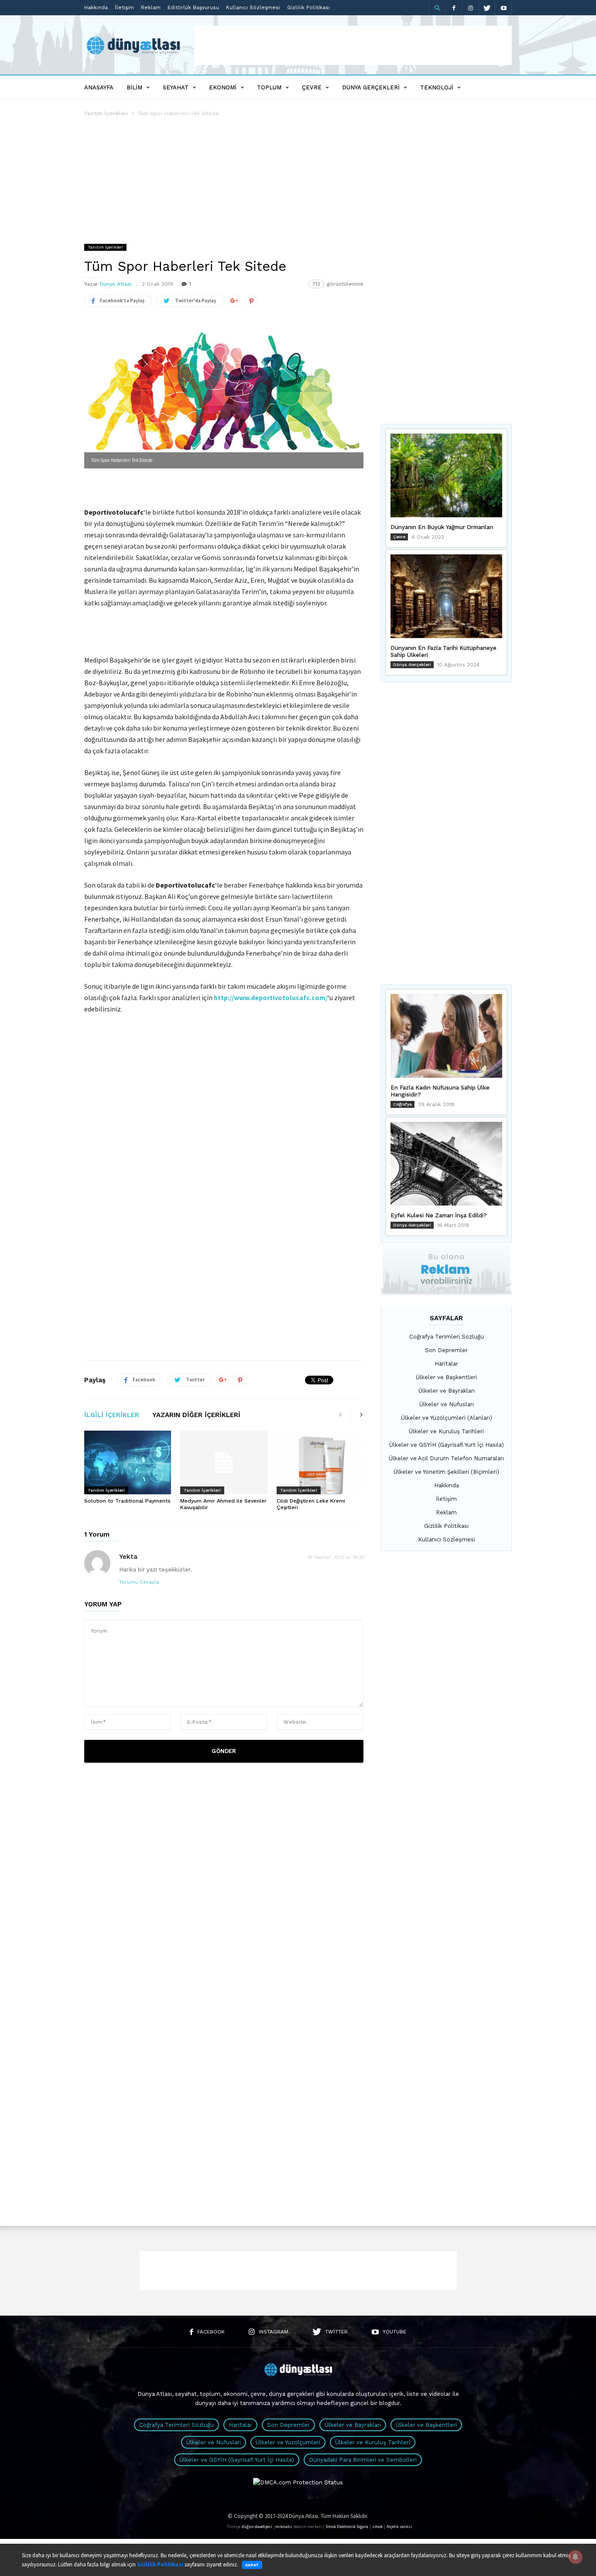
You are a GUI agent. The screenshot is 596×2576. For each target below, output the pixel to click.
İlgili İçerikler (112, 1415)
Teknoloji (437, 87)
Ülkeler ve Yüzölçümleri (288, 2442)
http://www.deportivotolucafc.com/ (271, 998)
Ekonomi (223, 87)
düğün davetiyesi (257, 2527)
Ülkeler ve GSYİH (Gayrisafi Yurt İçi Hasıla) (447, 1445)
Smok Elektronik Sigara (347, 2527)
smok (377, 2527)
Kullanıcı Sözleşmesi (253, 7)
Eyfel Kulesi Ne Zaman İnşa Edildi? (439, 1215)
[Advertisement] (353, 45)
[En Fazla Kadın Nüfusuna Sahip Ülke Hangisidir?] (446, 1036)
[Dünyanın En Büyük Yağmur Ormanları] (446, 475)
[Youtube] (504, 8)
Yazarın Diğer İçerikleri (196, 1415)
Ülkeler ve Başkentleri (446, 1377)
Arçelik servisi (399, 2527)
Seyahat (176, 87)
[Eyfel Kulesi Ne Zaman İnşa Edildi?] (446, 1164)
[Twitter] (487, 8)
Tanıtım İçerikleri (106, 113)
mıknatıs (284, 2527)
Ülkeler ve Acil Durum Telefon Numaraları (446, 1458)
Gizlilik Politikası (308, 7)
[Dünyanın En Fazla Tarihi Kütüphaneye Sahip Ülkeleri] (446, 596)
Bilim (134, 87)
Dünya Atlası (116, 284)
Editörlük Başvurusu (193, 7)
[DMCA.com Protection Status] (298, 2482)
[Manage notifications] (575, 2557)
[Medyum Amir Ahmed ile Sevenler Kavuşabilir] (224, 1462)
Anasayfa (99, 87)
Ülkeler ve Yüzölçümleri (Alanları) (447, 1418)
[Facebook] (454, 8)
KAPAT (252, 2565)
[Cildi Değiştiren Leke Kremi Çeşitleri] (320, 1462)
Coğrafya (402, 1104)
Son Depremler (446, 1350)
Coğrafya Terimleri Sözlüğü (447, 1337)
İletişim (124, 7)
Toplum (269, 87)
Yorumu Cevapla (139, 1582)
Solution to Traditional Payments (127, 1501)
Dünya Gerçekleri (371, 87)
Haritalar (446, 1364)
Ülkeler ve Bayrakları (447, 1391)
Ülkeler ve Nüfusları (447, 1404)
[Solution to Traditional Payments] (128, 1462)
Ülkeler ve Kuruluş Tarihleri (446, 1431)
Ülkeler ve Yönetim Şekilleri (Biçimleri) (446, 1472)
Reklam (151, 7)
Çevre (312, 87)
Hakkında (96, 7)
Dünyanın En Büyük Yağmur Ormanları (442, 527)
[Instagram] (470, 8)
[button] (437, 8)
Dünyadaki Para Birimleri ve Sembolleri (363, 2460)
